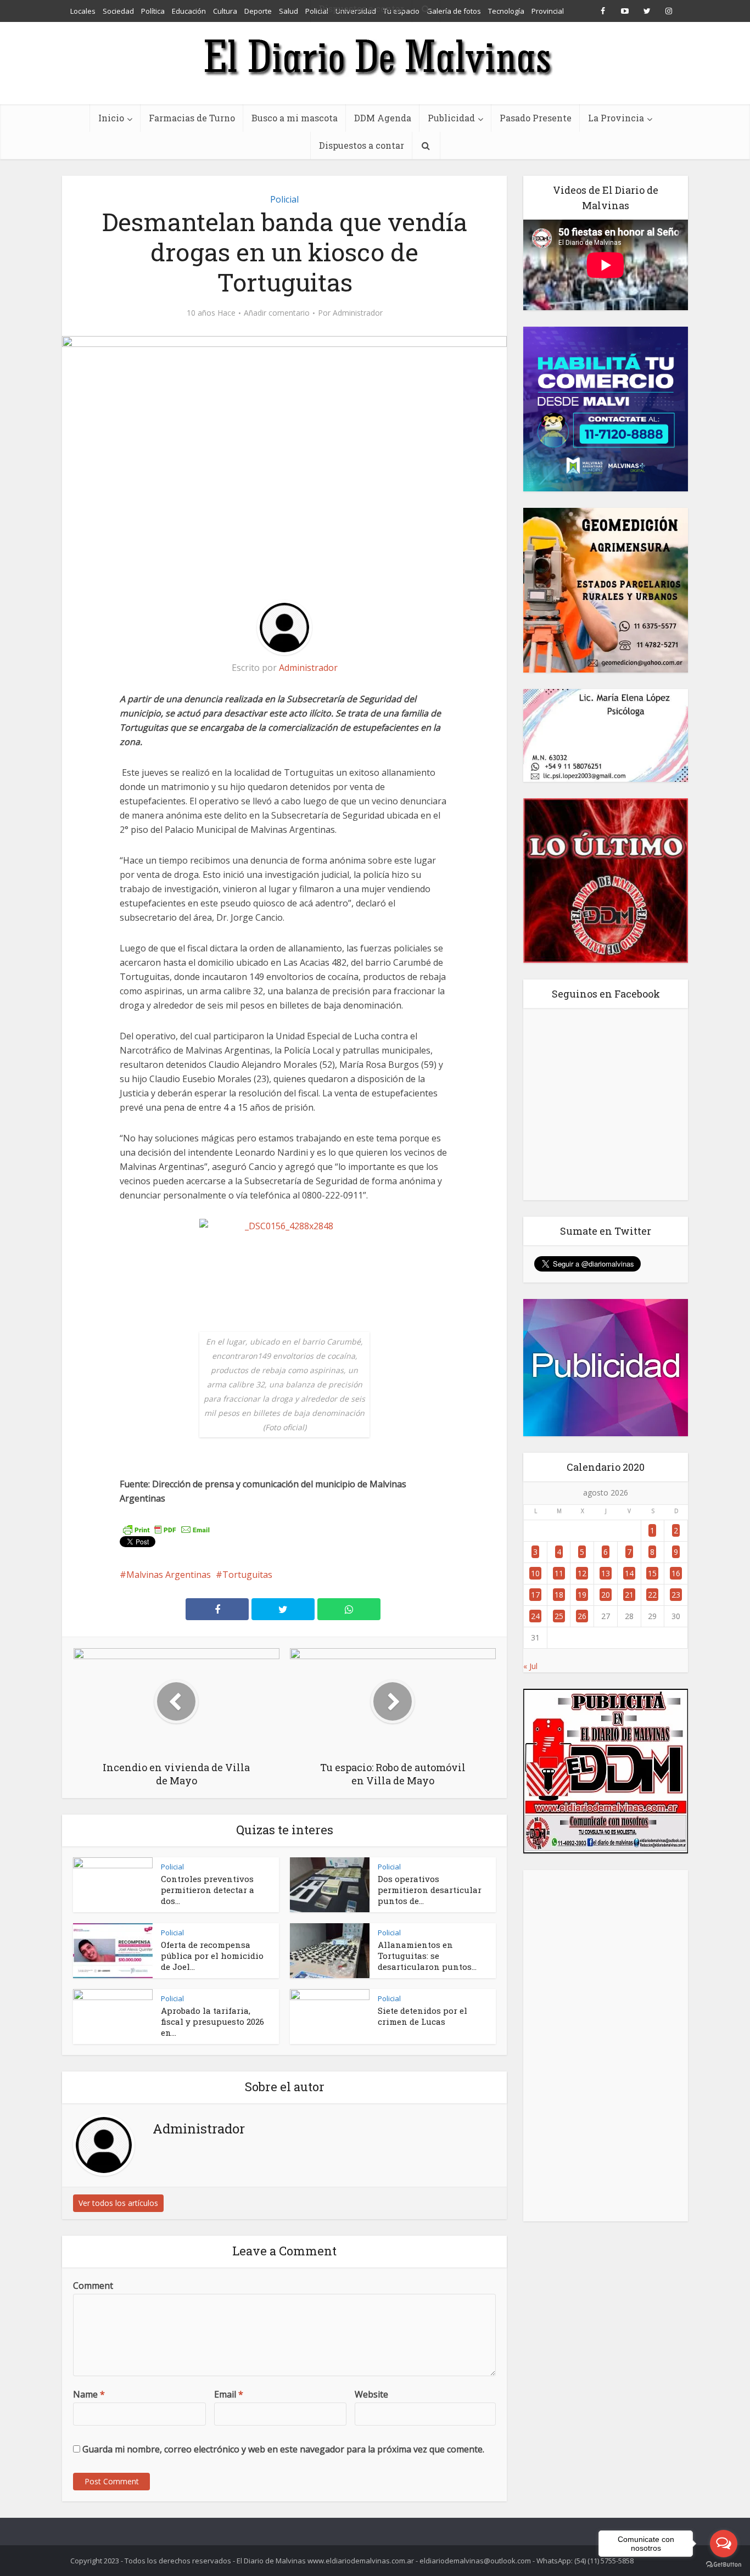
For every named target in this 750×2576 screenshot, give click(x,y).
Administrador (358, 313)
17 (535, 1595)
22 (652, 1595)
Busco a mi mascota (295, 118)
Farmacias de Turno (192, 118)
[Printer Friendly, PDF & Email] (166, 1529)
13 (606, 1573)
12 (582, 1573)
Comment (93, 2286)
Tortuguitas (247, 1575)
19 (582, 1595)
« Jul (530, 1666)
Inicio (111, 118)
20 (606, 1595)
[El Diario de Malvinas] (375, 56)
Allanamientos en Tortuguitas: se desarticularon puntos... (427, 1956)
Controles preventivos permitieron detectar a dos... (208, 1890)
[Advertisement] (606, 2046)
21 (629, 1595)
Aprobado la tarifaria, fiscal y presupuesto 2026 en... (212, 2021)
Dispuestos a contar (362, 145)
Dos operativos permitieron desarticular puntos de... (430, 1890)
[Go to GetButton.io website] (724, 2565)
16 (676, 1573)
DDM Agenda (383, 118)
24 (535, 1616)
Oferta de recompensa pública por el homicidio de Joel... (212, 1956)
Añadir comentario (277, 313)
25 (559, 1616)
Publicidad (451, 118)
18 (559, 1595)
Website (371, 2394)
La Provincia (616, 118)
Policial (284, 199)
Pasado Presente (536, 118)
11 (559, 1573)
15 (652, 1573)
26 (582, 1616)
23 (676, 1595)
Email (229, 2394)
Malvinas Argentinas (169, 1575)
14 (629, 1573)
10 (535, 1573)
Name (89, 2394)
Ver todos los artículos (118, 2203)
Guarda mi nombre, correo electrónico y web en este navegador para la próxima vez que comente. (283, 2449)
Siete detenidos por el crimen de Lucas (422, 2016)
